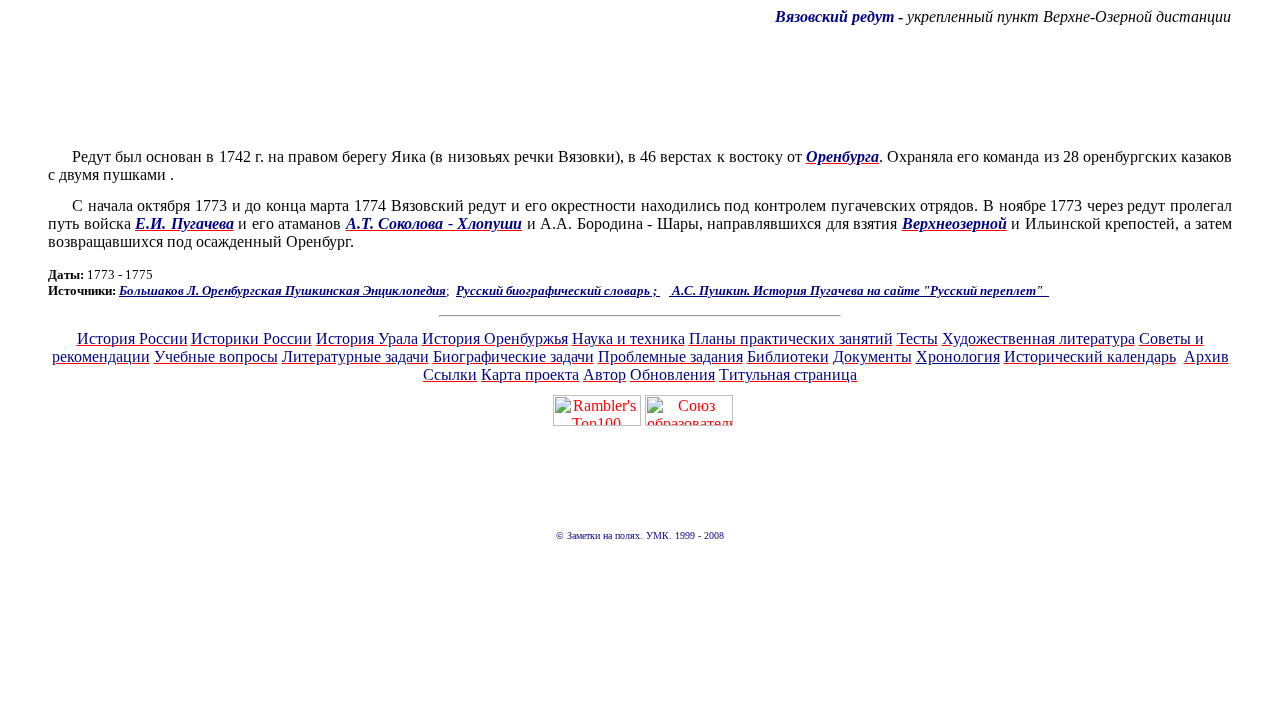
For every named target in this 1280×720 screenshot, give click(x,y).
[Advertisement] (640, 87)
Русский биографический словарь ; (558, 290)
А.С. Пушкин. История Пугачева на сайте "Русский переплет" (859, 290)
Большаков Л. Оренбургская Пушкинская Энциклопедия (282, 290)
